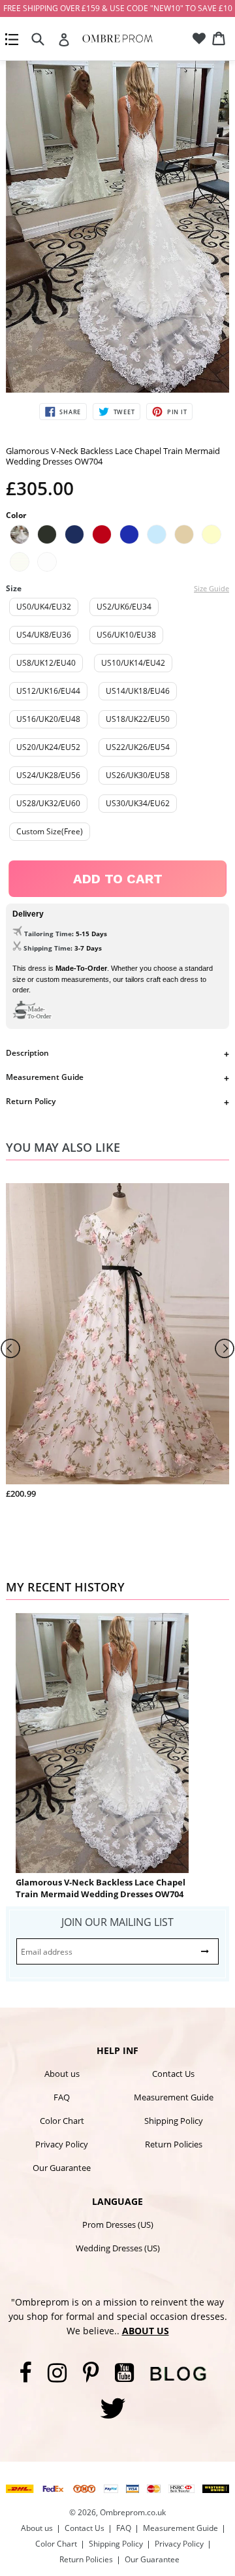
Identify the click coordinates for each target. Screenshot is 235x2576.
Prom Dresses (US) (118, 2225)
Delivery (28, 914)
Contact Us (173, 2074)
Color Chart (62, 2121)
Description (27, 1053)
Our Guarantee (62, 2168)
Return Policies (174, 2144)
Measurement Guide (45, 1077)
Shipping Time (47, 948)
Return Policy (31, 1101)
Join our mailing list (117, 1922)
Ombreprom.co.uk (133, 2512)
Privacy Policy (62, 2144)
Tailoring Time (48, 934)
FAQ (62, 2097)
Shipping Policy (174, 2121)
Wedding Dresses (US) (118, 2248)
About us (62, 2074)
